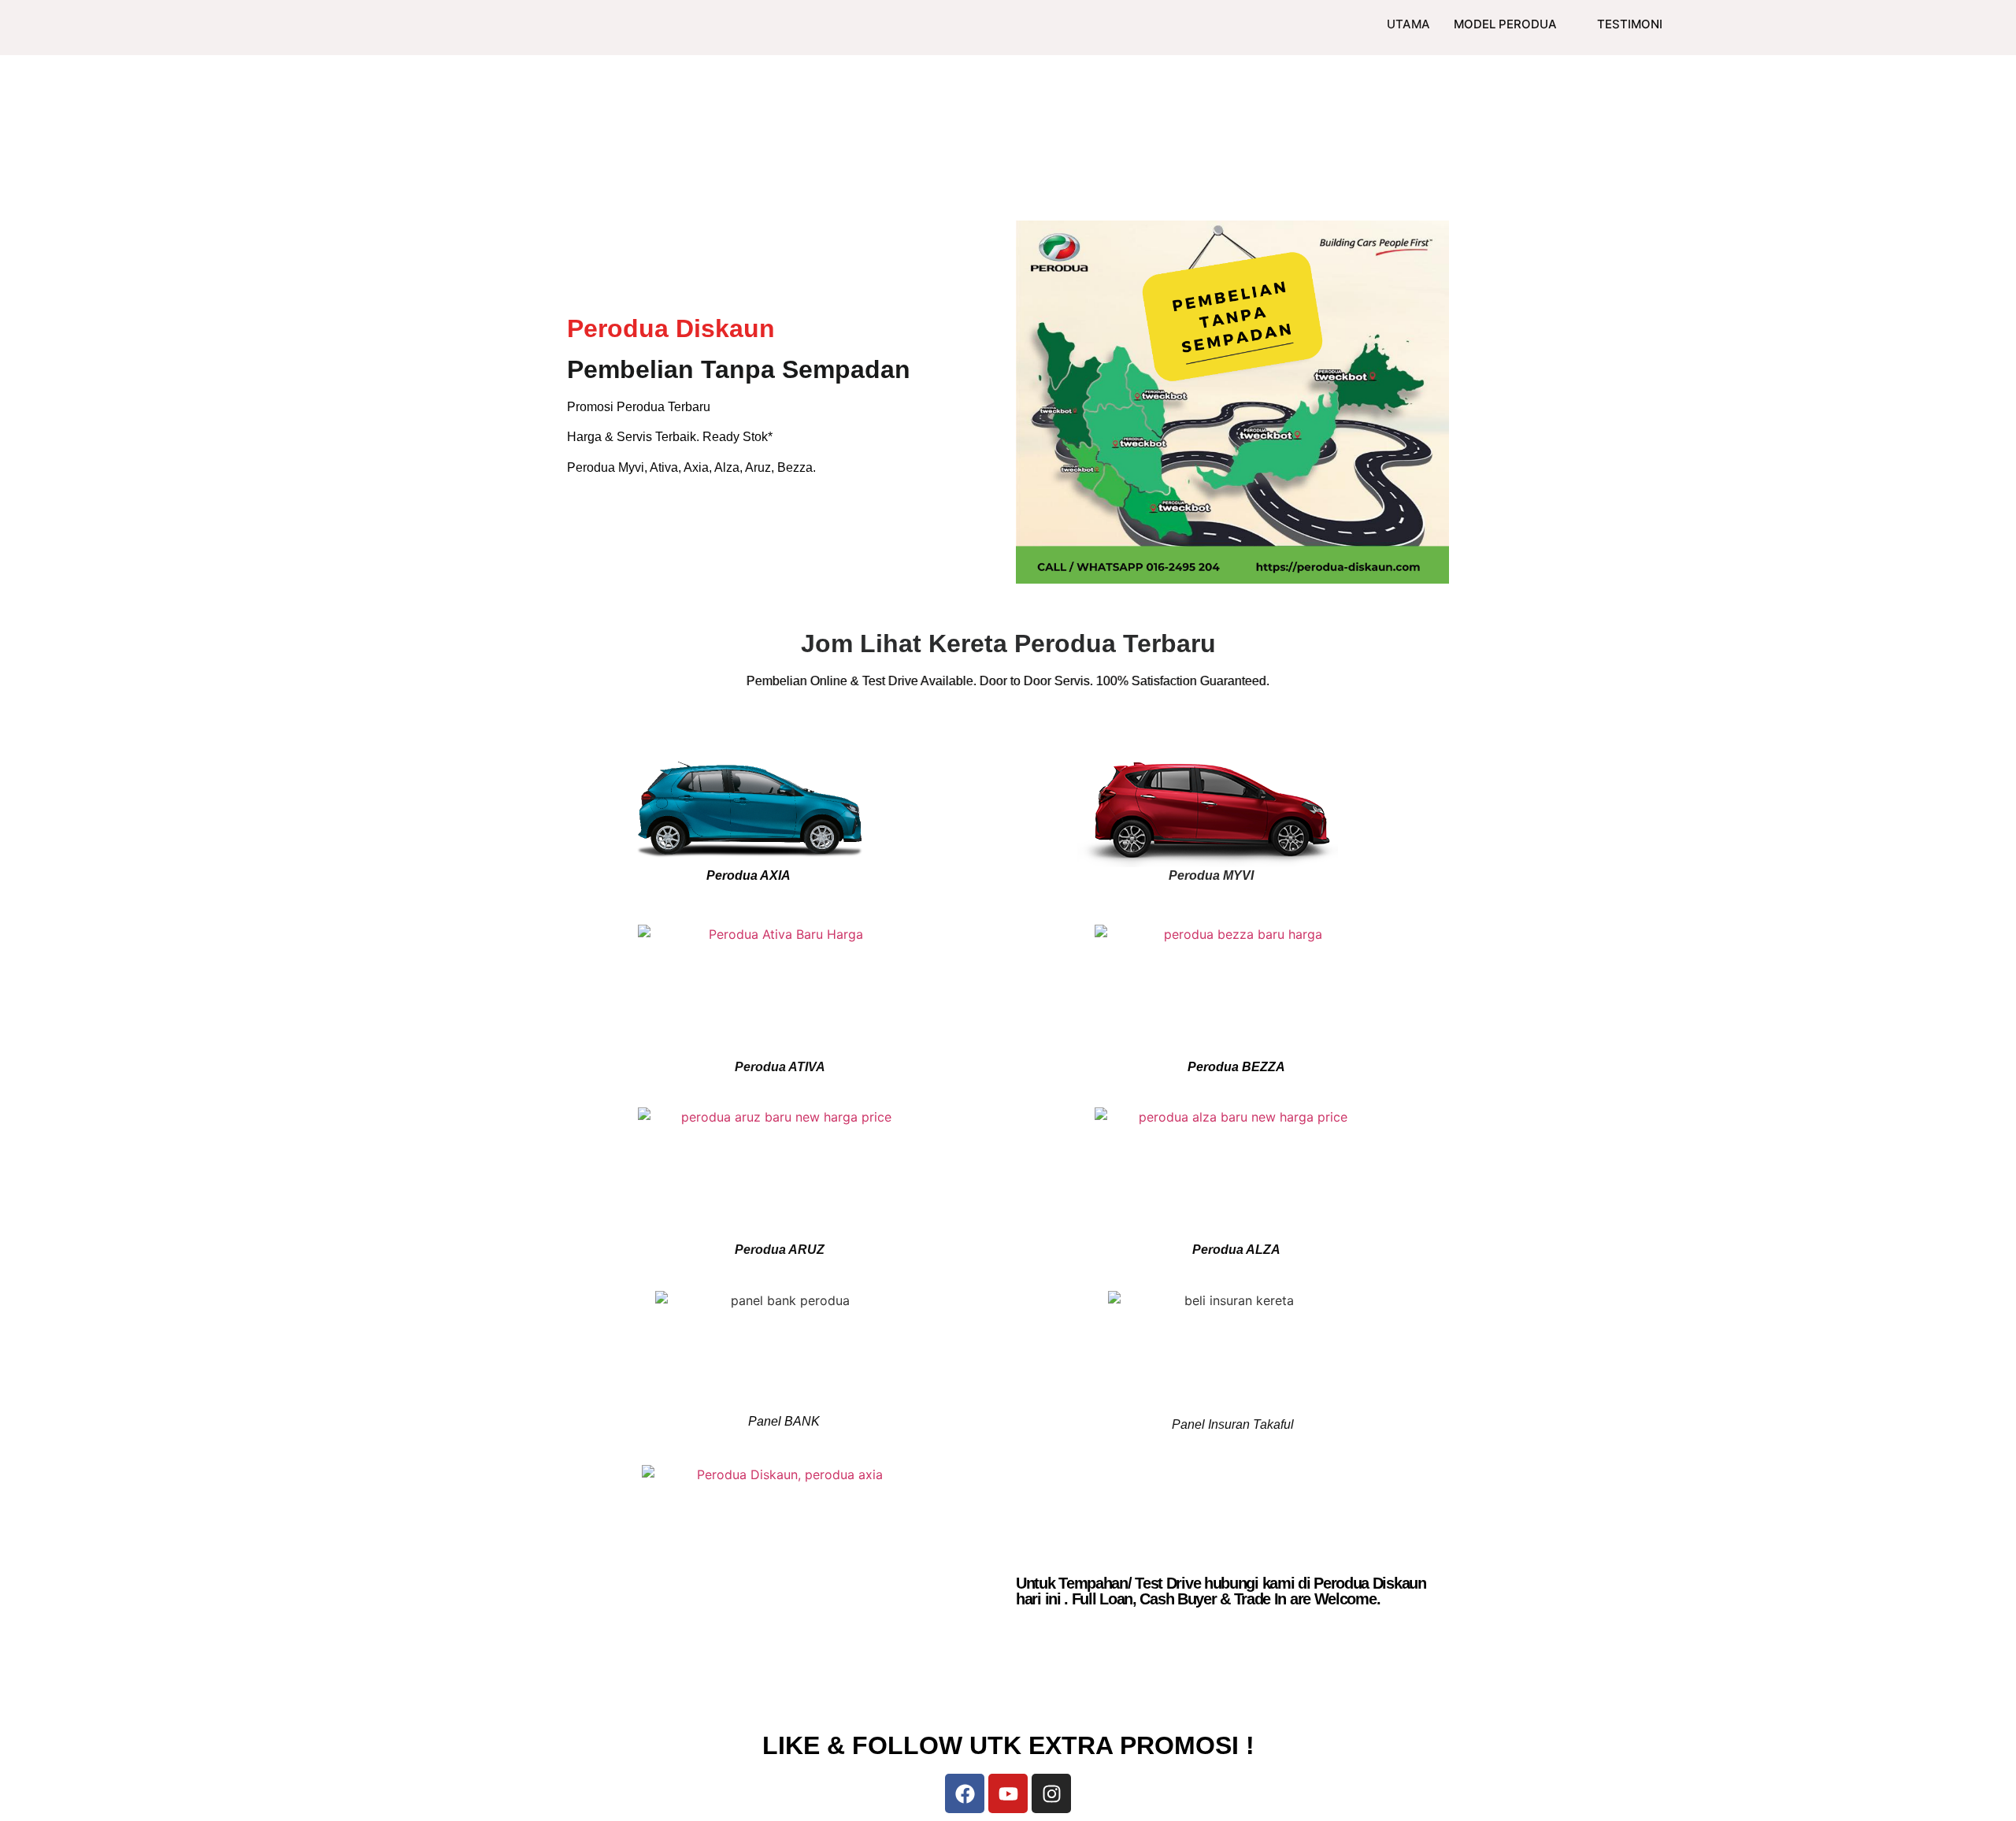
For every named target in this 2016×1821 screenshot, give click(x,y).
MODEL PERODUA (1505, 24)
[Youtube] (1008, 1793)
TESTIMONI (1630, 24)
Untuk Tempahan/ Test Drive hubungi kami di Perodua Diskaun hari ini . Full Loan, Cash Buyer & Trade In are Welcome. (1221, 1591)
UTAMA (1408, 24)
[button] (1710, 28)
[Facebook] (965, 1793)
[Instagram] (1051, 1793)
